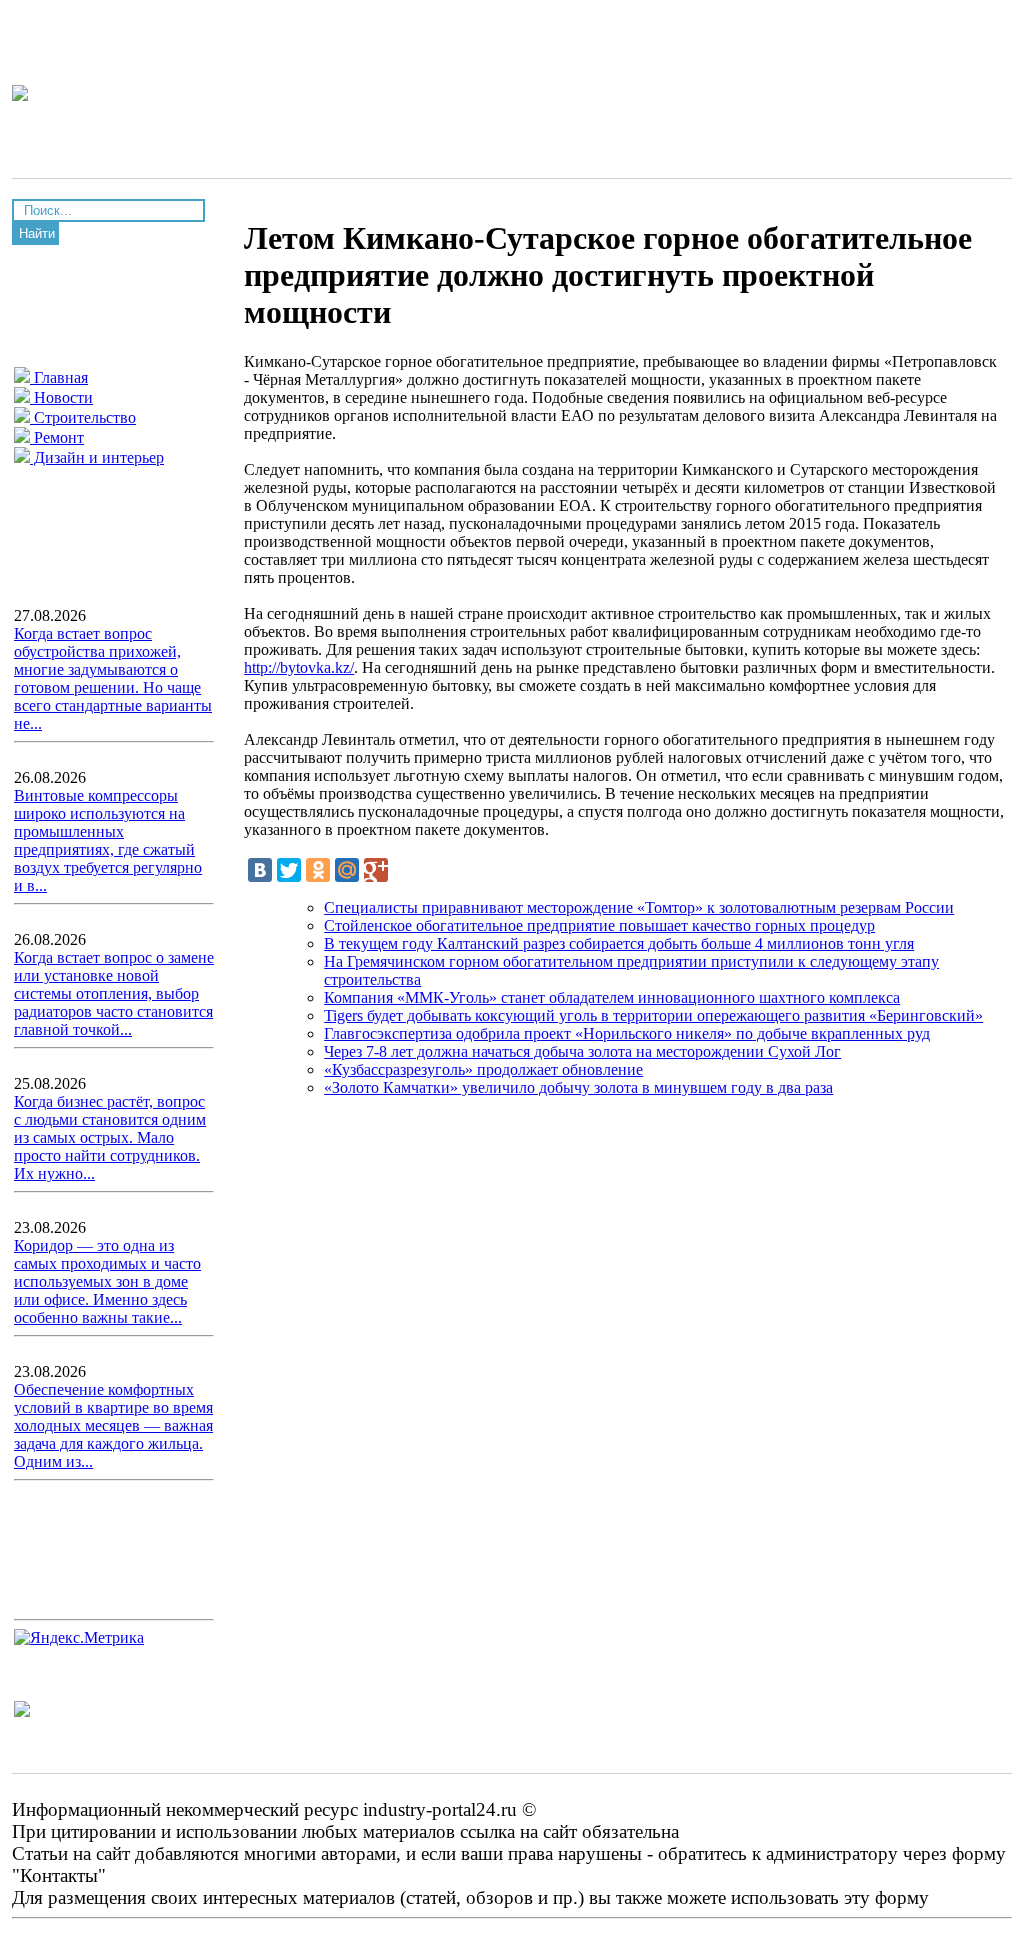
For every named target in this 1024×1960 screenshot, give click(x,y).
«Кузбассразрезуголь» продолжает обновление (483, 1069)
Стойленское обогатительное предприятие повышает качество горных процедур (599, 925)
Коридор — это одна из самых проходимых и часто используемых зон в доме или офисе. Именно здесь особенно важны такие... (107, 1281)
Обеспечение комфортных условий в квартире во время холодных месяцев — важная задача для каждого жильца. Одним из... (113, 1425)
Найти (37, 233)
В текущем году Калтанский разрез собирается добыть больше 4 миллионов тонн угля (619, 943)
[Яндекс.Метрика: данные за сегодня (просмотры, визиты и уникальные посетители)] (79, 1638)
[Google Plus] (376, 870)
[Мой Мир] (347, 870)
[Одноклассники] (318, 870)
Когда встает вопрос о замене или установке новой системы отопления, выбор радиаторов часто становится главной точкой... (114, 993)
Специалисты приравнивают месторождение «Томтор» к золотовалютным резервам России (639, 907)
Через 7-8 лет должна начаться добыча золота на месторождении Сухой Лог (582, 1051)
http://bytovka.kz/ (299, 667)
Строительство (83, 417)
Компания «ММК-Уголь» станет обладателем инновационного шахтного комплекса (612, 997)
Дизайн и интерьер (97, 457)
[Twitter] (289, 870)
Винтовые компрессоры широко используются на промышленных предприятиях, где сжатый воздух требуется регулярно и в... (108, 840)
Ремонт (57, 437)
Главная (59, 377)
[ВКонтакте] (260, 870)
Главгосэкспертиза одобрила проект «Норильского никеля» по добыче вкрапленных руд (627, 1033)
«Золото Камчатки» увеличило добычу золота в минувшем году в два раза (578, 1087)
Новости (61, 397)
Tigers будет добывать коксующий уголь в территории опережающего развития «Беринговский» (653, 1015)
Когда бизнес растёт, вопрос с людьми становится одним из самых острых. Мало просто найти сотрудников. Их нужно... (110, 1137)
